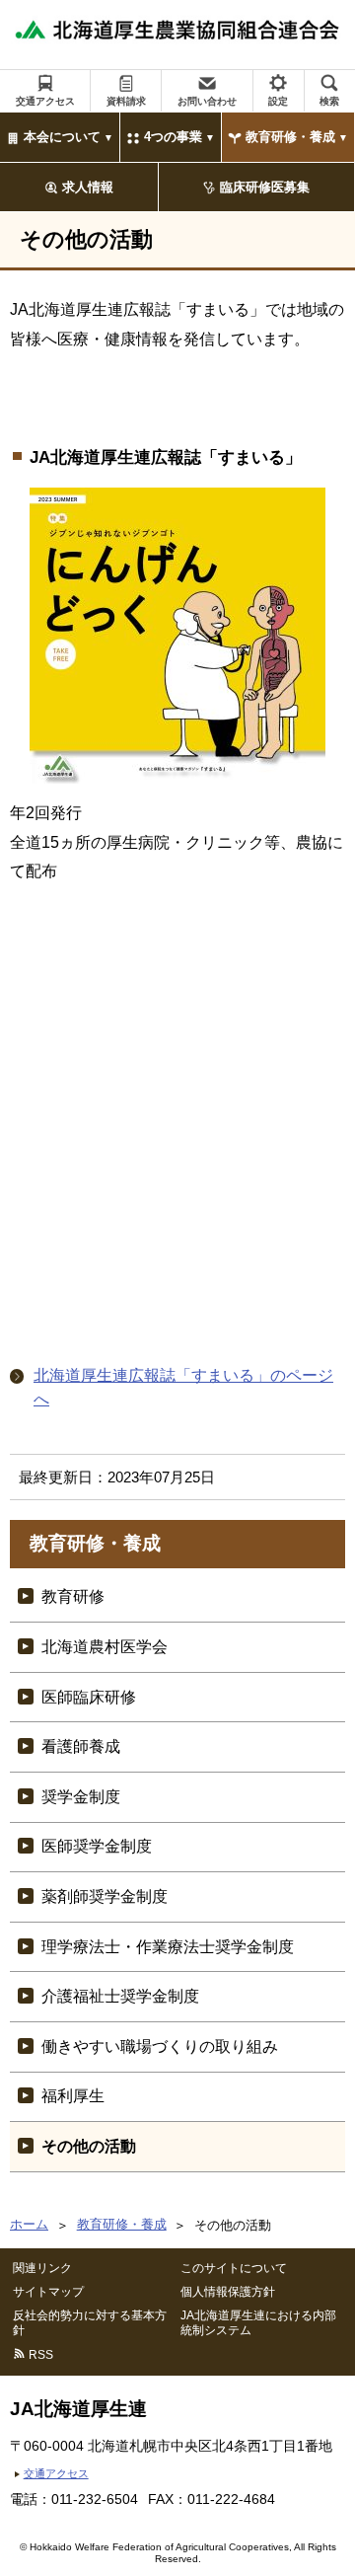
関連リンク (42, 2268)
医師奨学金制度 (97, 1846)
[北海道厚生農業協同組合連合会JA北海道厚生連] (177, 35)
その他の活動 (89, 2146)
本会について (62, 137)
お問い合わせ (207, 101)
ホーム (29, 2224)
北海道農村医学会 (105, 1647)
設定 (278, 101)
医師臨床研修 (89, 1697)
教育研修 (73, 1596)
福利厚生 (73, 2096)
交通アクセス (45, 101)
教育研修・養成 (290, 137)
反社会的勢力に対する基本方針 (90, 2322)
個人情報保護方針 (228, 2292)
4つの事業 (173, 137)
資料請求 (126, 101)
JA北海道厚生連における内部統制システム (258, 2322)
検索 (329, 101)
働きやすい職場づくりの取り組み (160, 2046)
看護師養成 (81, 1746)
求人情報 (88, 187)
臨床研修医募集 (265, 187)
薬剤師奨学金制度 (105, 1896)
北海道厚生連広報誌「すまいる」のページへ (183, 1387)
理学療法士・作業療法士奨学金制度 (168, 1947)
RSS (41, 2355)
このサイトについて (234, 2268)
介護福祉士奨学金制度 (120, 1996)
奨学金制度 (81, 1797)
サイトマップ (48, 2292)
